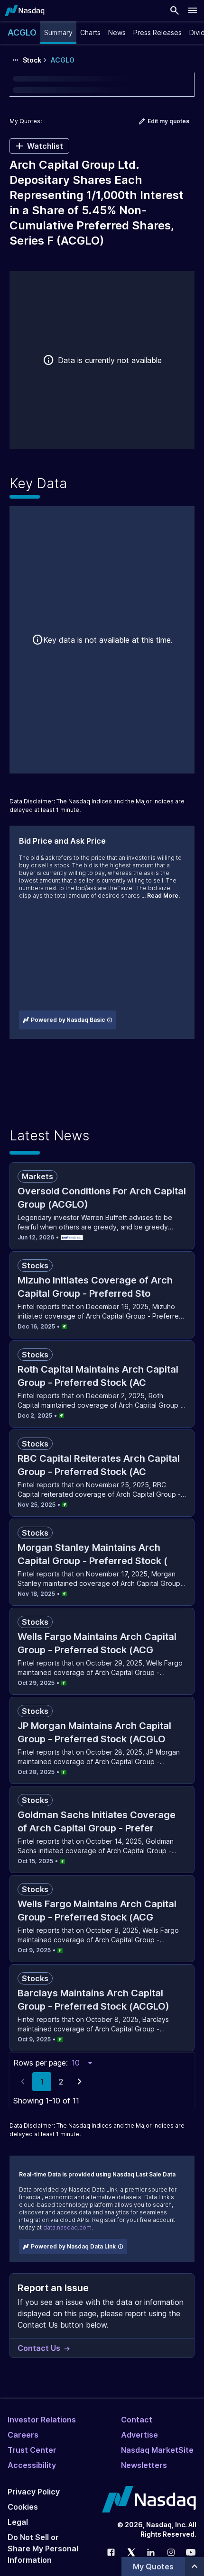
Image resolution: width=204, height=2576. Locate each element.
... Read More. (161, 896)
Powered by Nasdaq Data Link (73, 2246)
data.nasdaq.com (67, 2227)
